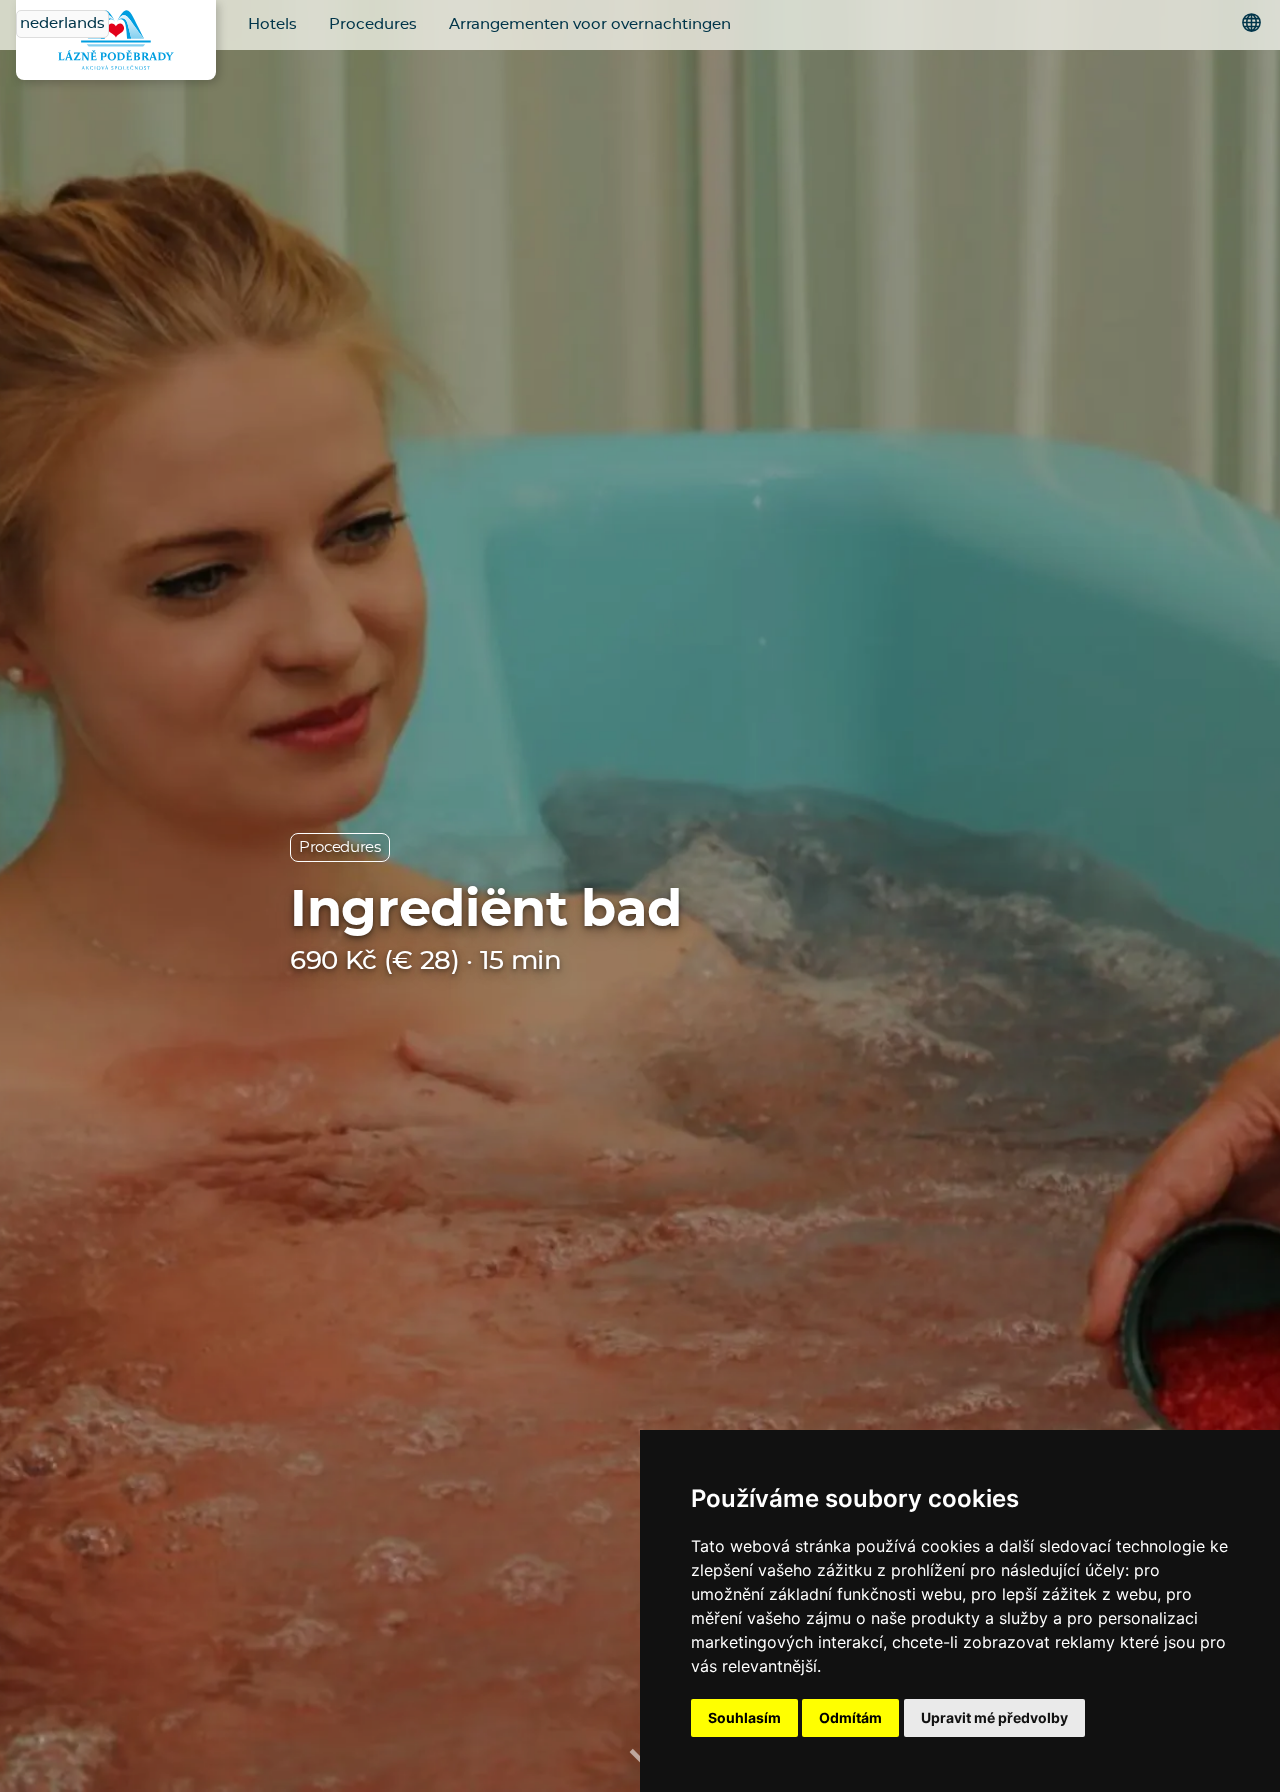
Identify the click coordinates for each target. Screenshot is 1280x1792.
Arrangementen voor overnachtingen (590, 24)
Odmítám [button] (850, 1717)
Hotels (272, 24)
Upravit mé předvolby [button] (994, 1717)
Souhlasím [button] (744, 1717)
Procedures (373, 24)
